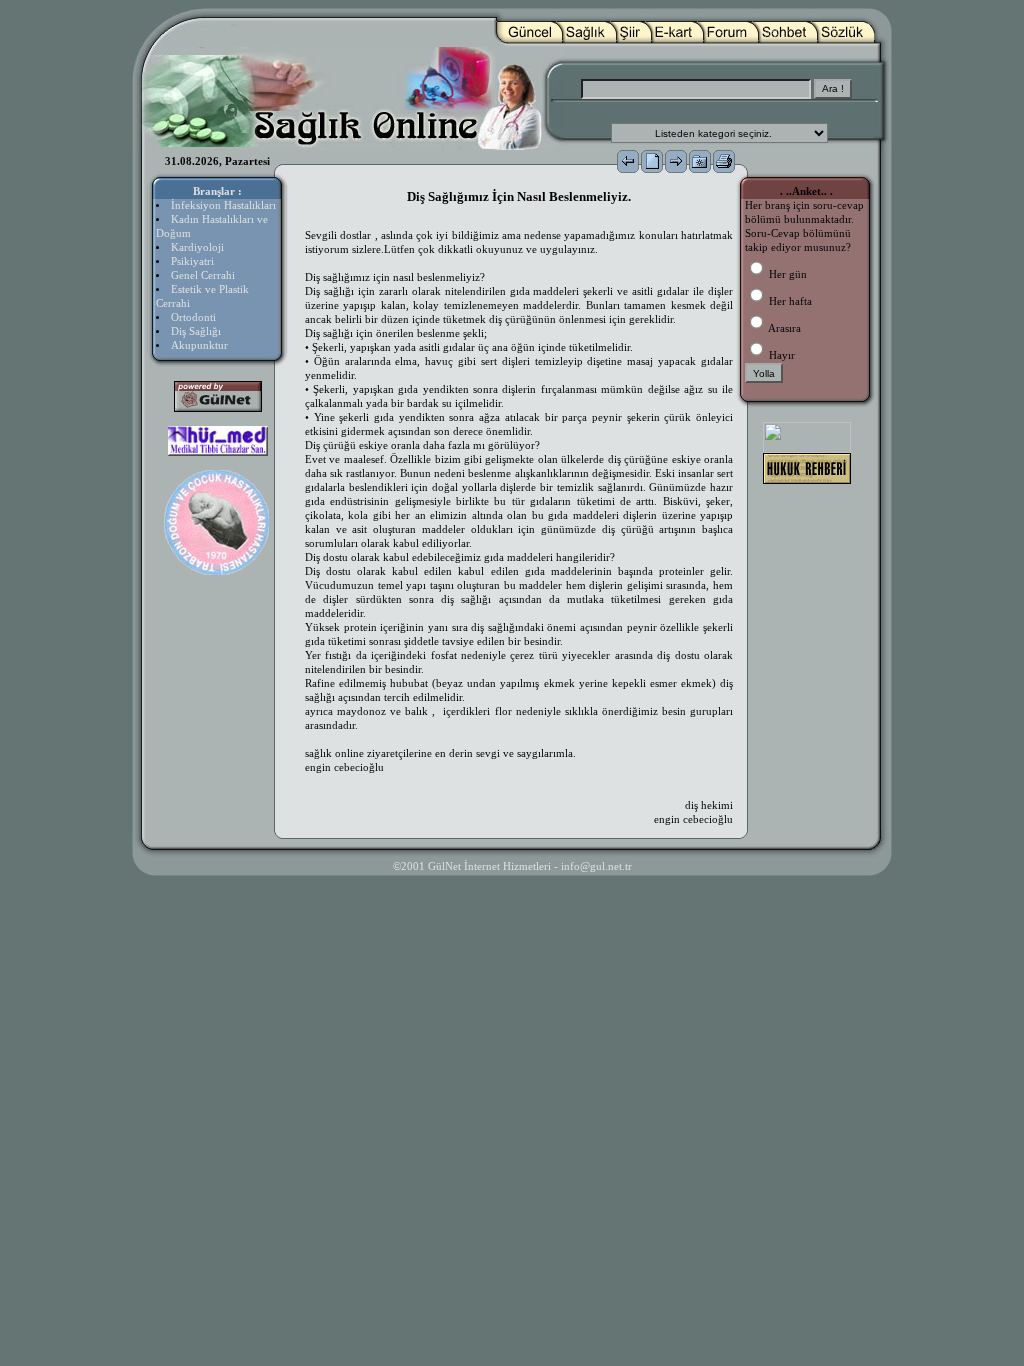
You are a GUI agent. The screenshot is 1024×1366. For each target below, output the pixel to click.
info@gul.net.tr (596, 866)
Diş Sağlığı (196, 331)
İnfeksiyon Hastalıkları (223, 205)
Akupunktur (199, 345)
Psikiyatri (192, 261)
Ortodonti (193, 317)
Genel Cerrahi (203, 275)
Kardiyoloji (197, 247)
